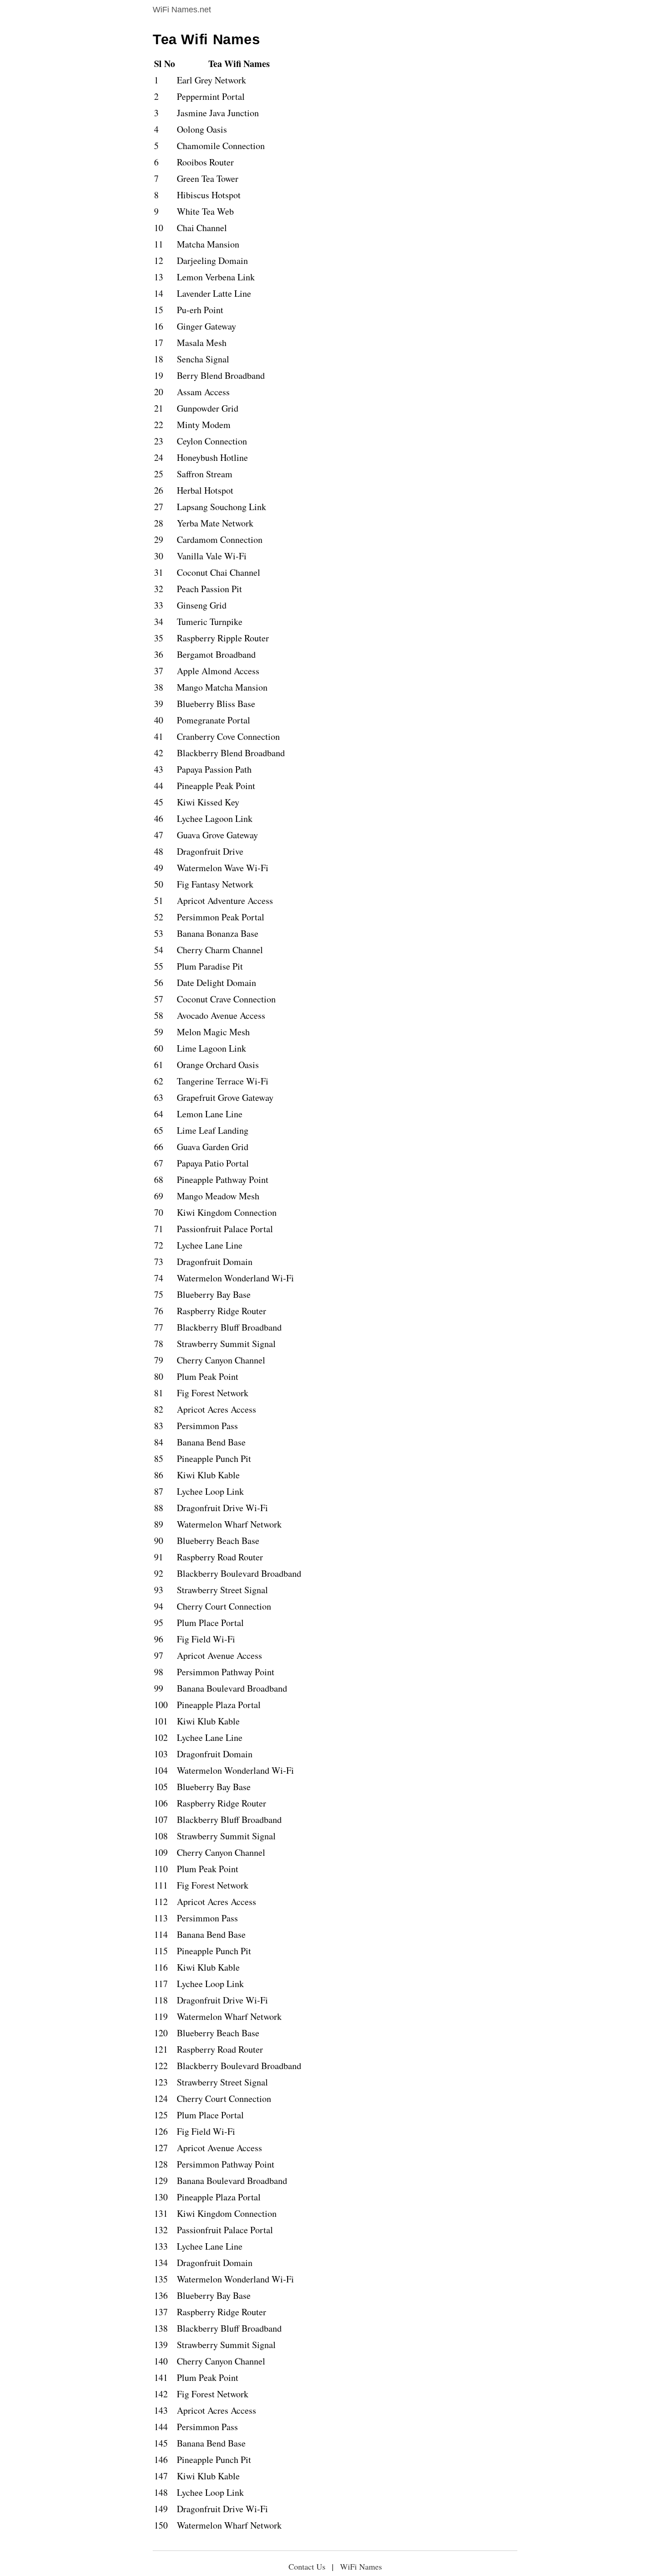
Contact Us (307, 2566)
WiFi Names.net (182, 10)
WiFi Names (361, 2566)
